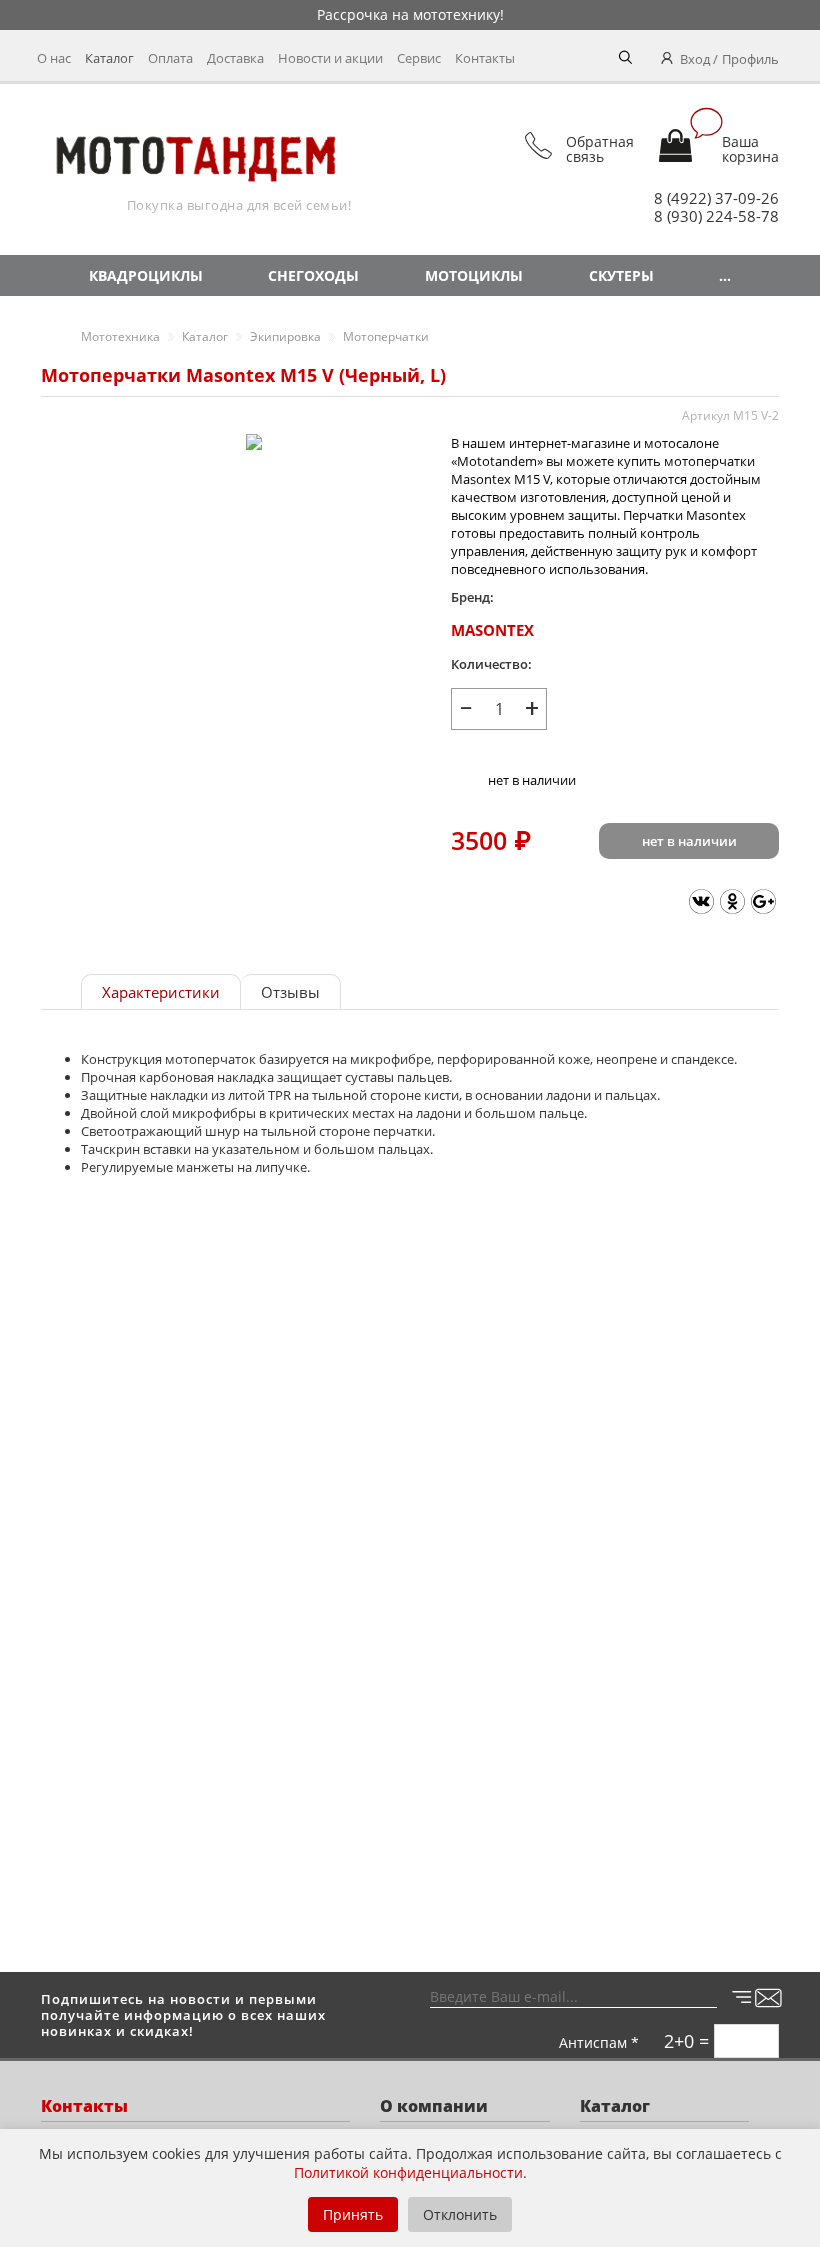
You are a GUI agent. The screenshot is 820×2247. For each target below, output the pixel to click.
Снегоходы (313, 275)
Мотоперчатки (386, 336)
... (725, 275)
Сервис (419, 58)
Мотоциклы (474, 275)
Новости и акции (330, 58)
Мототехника (120, 336)
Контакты (485, 58)
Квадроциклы (146, 275)
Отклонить (460, 2214)
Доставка (235, 58)
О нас (54, 58)
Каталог (109, 58)
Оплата (170, 58)
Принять (353, 2214)
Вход (695, 59)
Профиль (750, 59)
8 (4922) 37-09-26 (716, 198)
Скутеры (621, 275)
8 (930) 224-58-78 (716, 216)
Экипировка (285, 336)
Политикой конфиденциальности (408, 2172)
